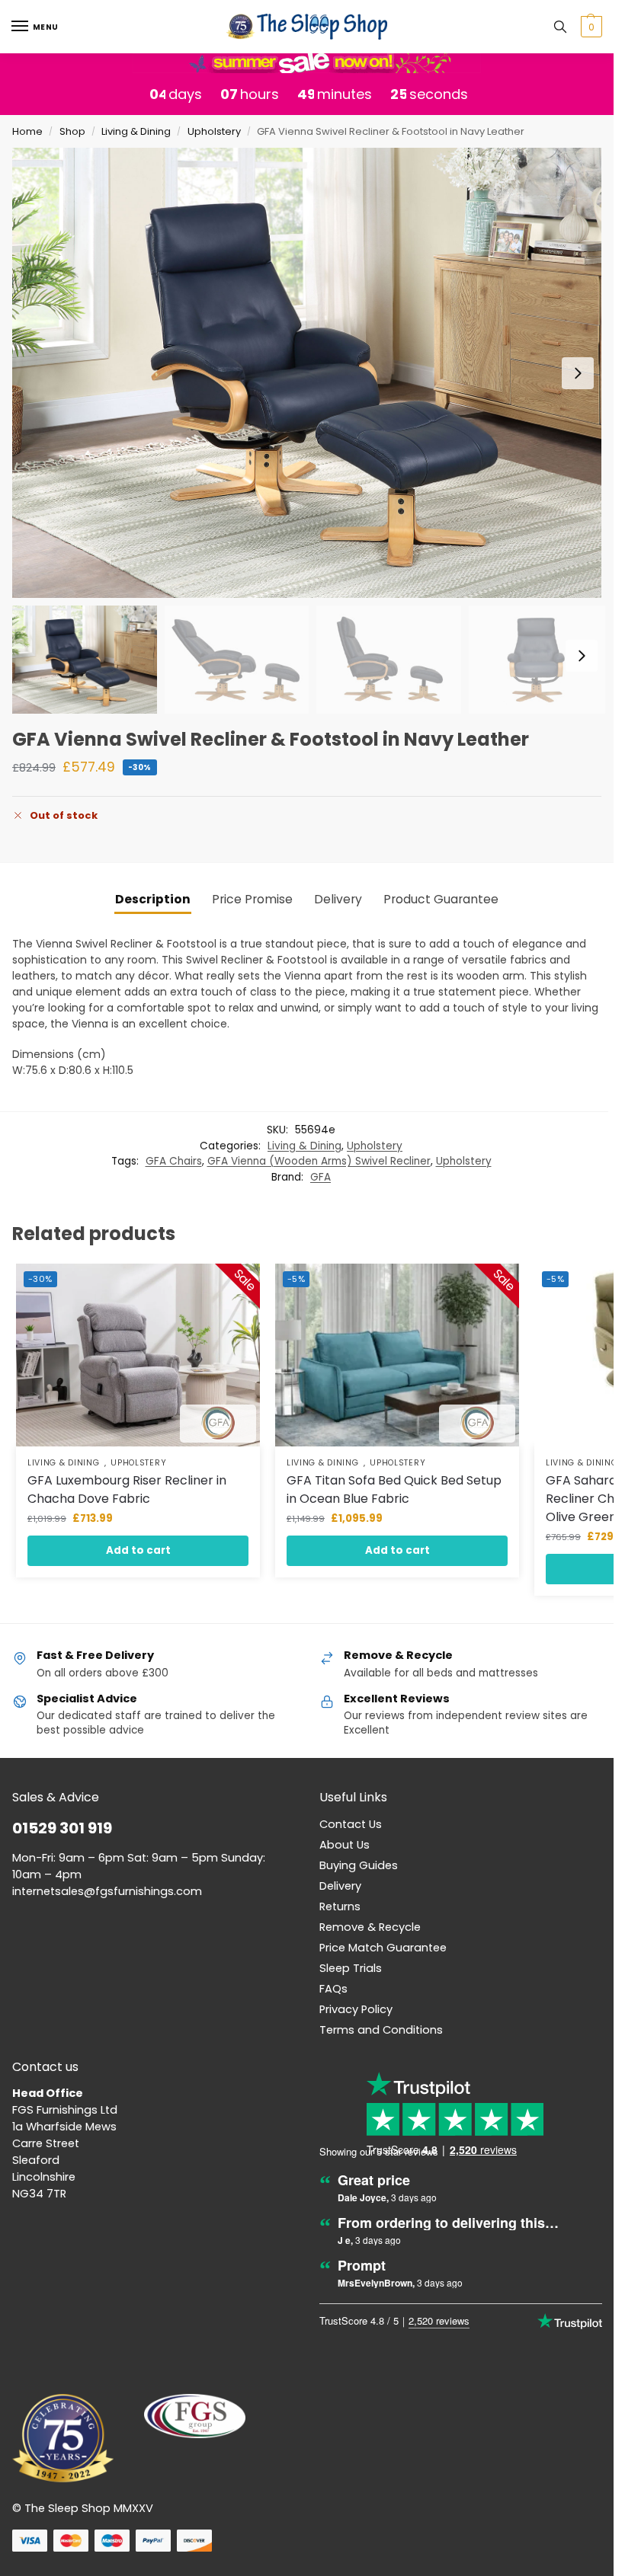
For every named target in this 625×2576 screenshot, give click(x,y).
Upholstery (214, 131)
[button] (590, 27)
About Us (345, 1845)
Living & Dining (136, 131)
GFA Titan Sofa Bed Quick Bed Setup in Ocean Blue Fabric (394, 1489)
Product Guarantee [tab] (441, 899)
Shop (72, 131)
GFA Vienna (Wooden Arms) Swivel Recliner (319, 1161)
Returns (340, 1906)
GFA (321, 1177)
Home (27, 131)
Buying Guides (359, 1865)
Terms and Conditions (381, 2030)
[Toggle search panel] (560, 27)
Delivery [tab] (338, 899)
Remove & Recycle (370, 1927)
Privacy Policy (356, 2009)
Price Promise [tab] (252, 899)
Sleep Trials (351, 1968)
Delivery (340, 1886)
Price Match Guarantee (383, 1948)
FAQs (333, 1989)
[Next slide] (578, 373)
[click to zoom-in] (312, 373)
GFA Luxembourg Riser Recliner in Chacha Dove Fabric (127, 1489)
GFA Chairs (174, 1161)
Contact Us (351, 1824)
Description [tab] (153, 899)
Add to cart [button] (138, 1550)
